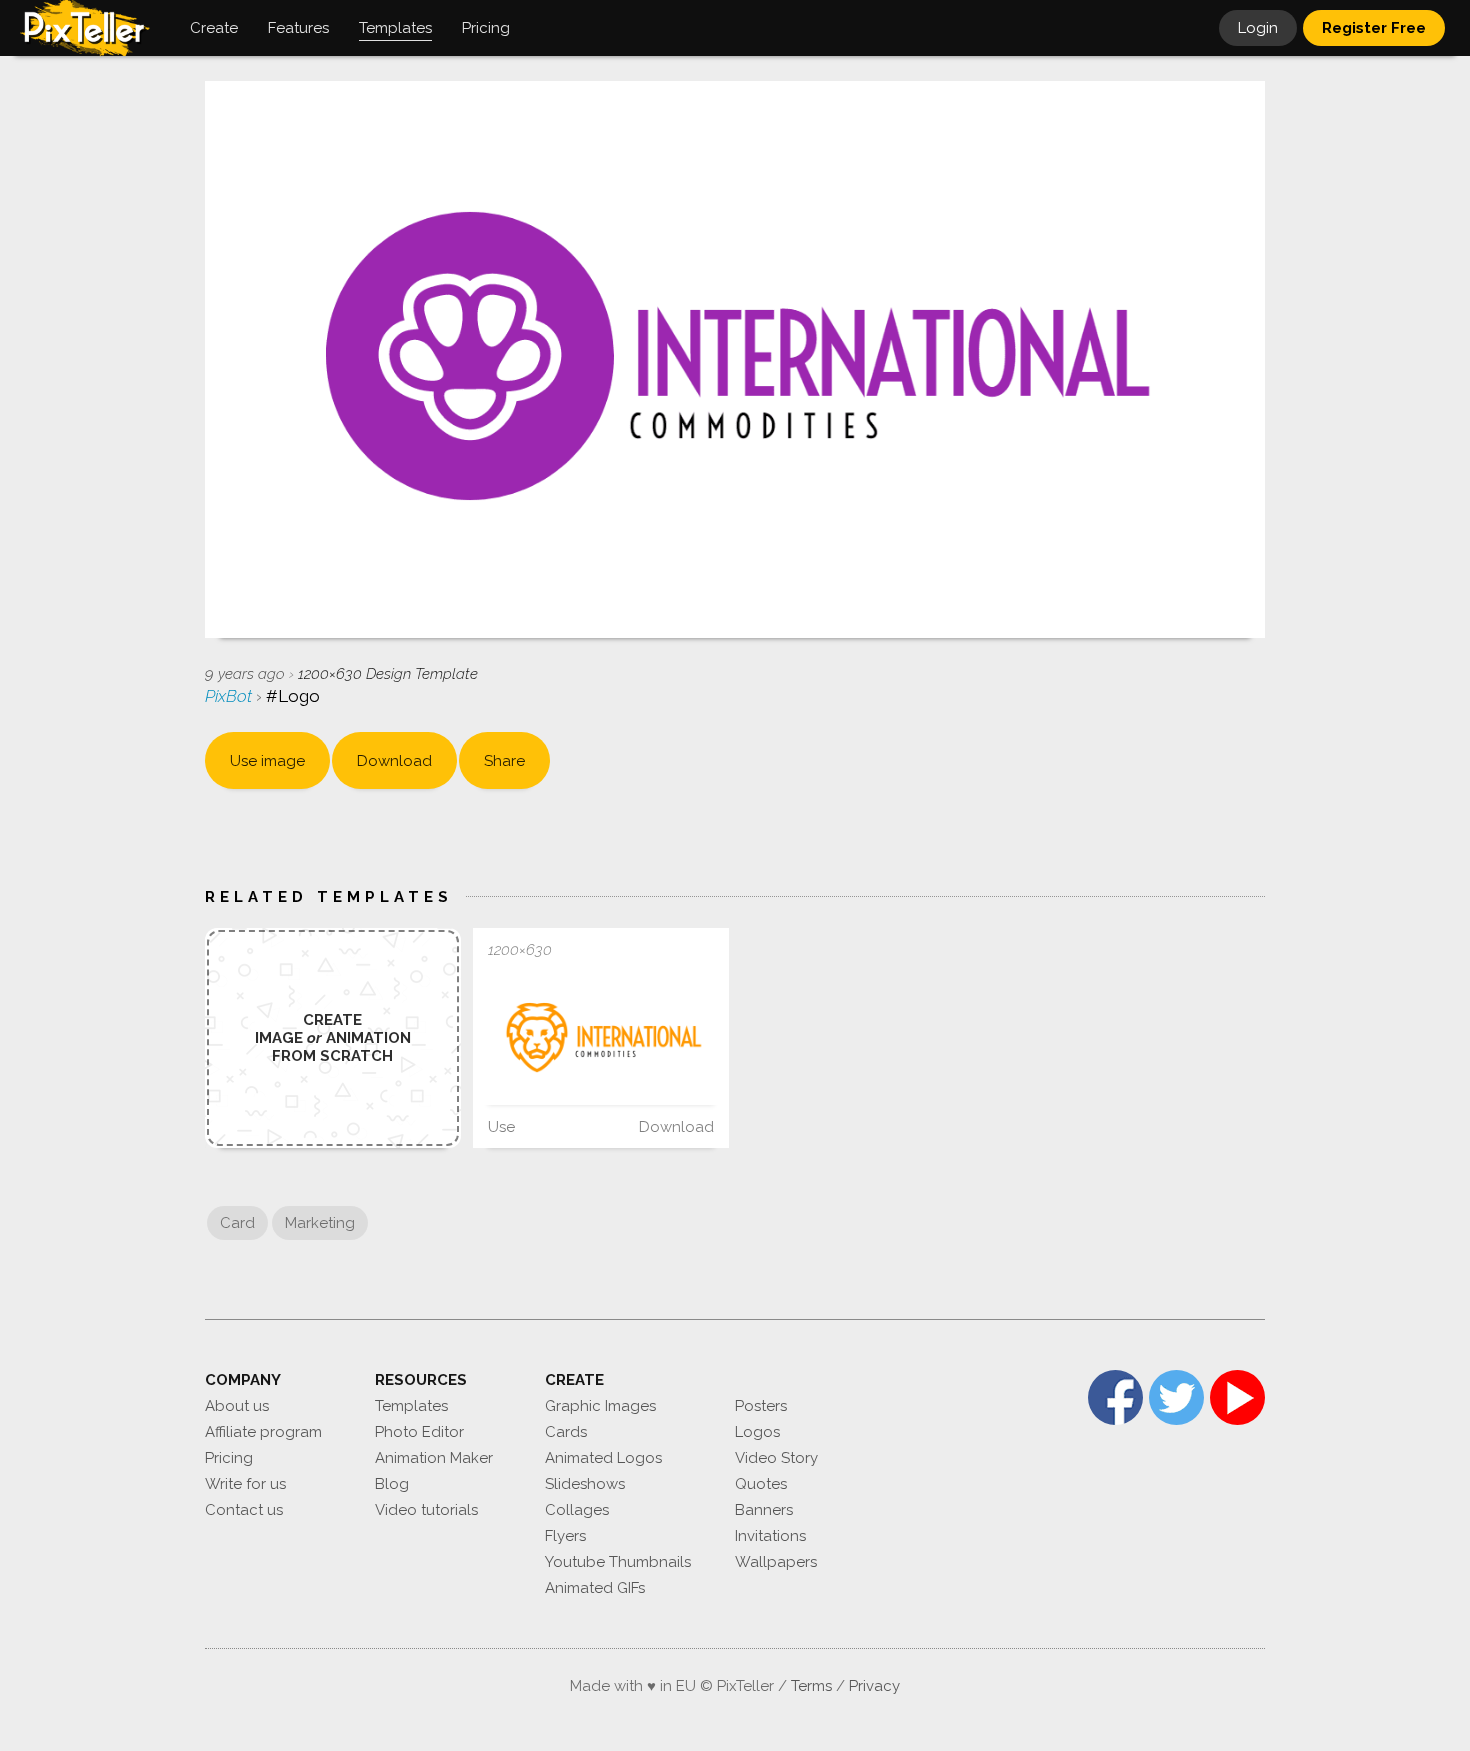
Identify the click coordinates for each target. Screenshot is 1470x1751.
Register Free (1374, 28)
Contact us (244, 1510)
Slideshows (585, 1484)
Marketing (320, 1223)
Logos (757, 1432)
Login (1258, 28)
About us (237, 1406)
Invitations (770, 1536)
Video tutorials (426, 1510)
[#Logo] (601, 1038)
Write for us (245, 1484)
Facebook (1115, 1397)
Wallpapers (776, 1562)
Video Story (776, 1458)
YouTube (1237, 1397)
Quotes (761, 1484)
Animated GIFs (595, 1588)
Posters (761, 1406)
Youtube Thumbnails (618, 1562)
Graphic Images (600, 1406)
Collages (577, 1510)
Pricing (229, 1458)
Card (237, 1223)
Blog (392, 1484)
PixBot (230, 696)
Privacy (874, 1686)
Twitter (1176, 1397)
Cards (566, 1432)
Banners (764, 1510)
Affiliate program (263, 1432)
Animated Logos (603, 1458)
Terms (811, 1686)
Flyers (565, 1536)
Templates (411, 1406)
